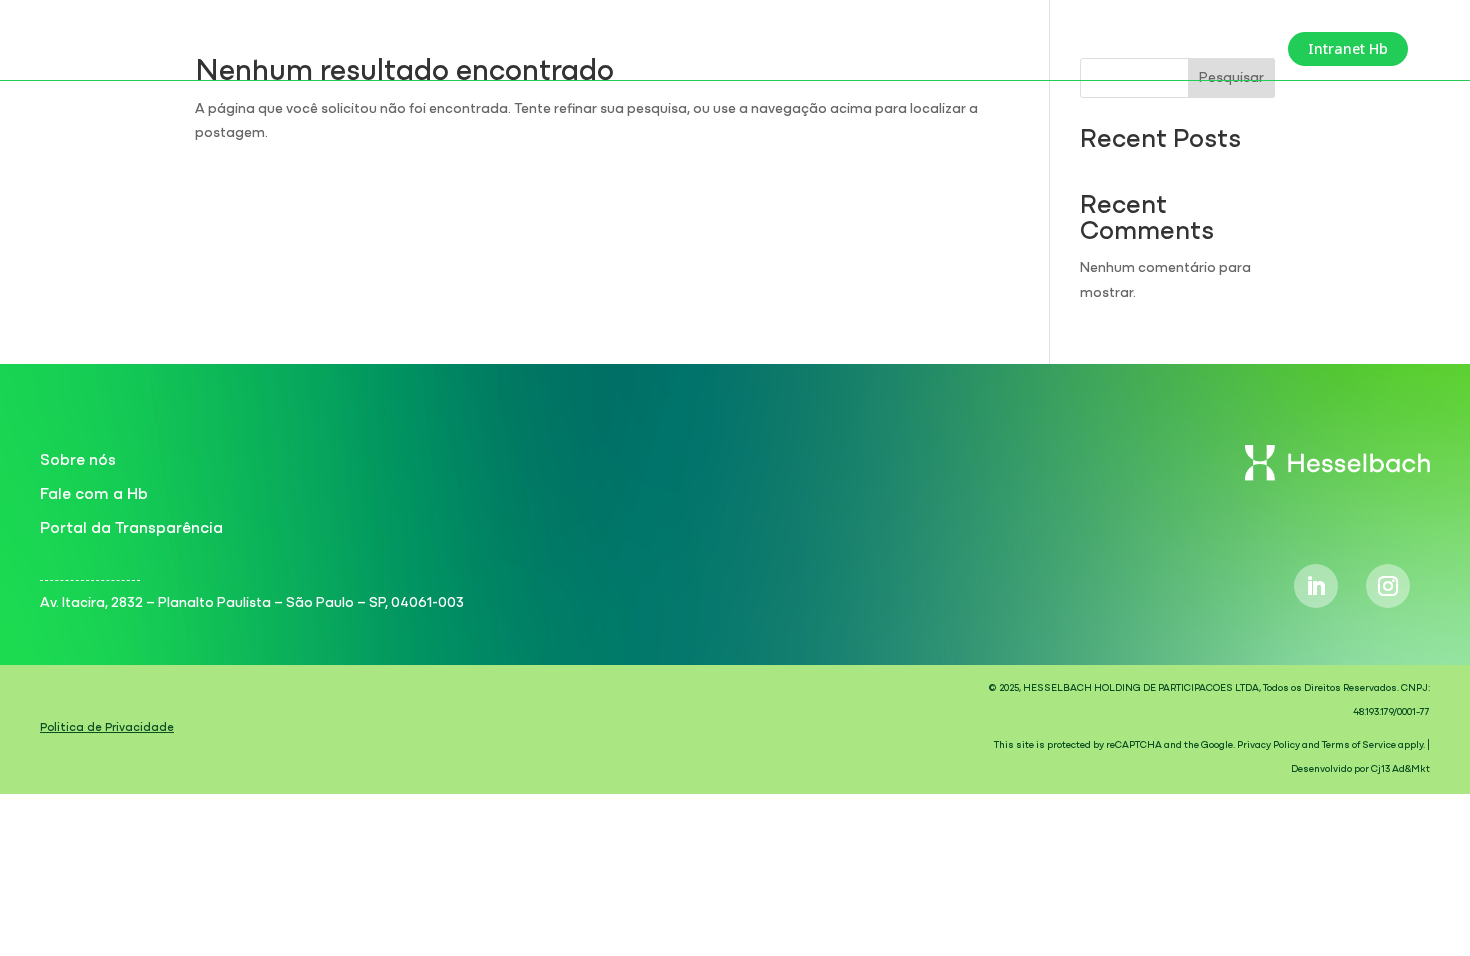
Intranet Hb (1348, 48)
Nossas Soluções (1112, 50)
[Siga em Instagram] (1388, 586)
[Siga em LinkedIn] (1316, 586)
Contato (1239, 50)
